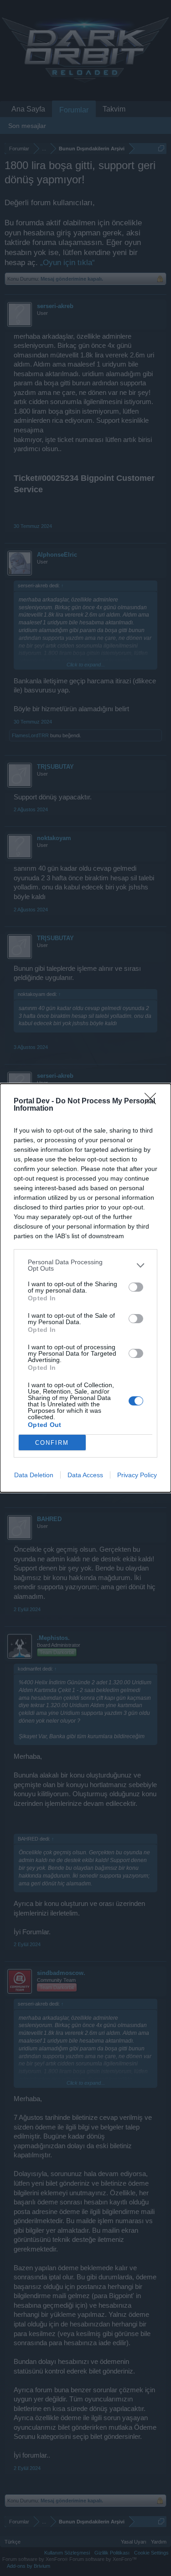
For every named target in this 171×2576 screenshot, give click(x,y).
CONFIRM (52, 1443)
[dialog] (85, 1288)
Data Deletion (34, 1475)
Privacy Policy (137, 1475)
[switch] (136, 1287)
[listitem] (85, 1265)
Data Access (85, 1475)
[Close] (153, 1102)
